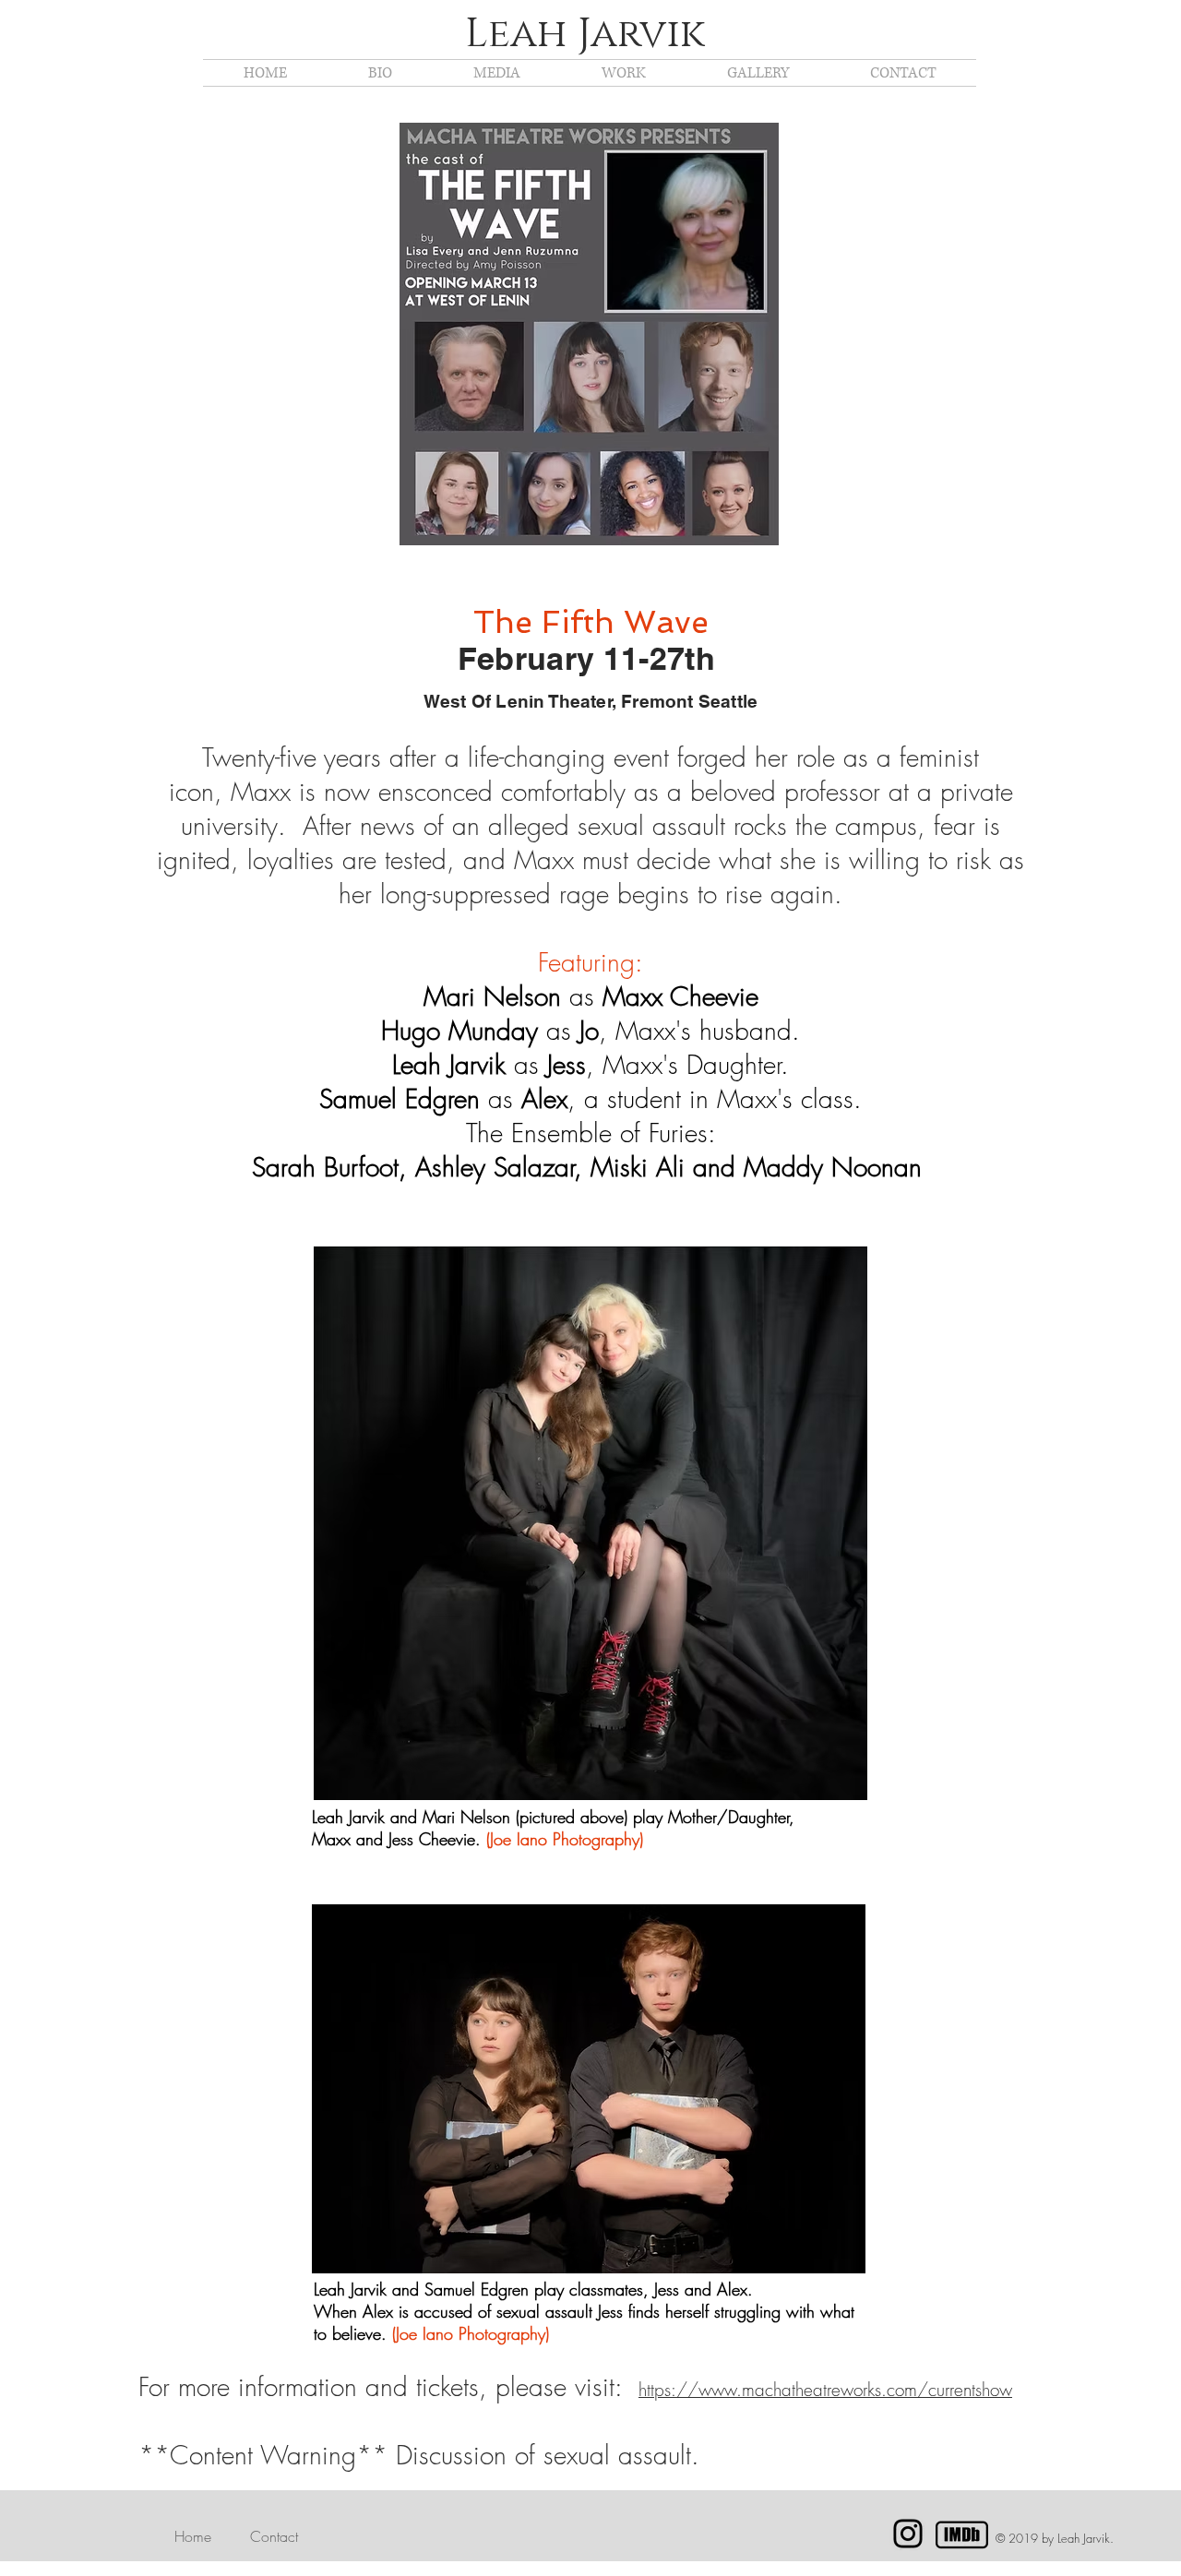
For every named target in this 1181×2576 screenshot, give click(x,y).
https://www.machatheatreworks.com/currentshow (825, 2390)
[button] (497, 73)
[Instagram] (908, 2534)
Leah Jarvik (585, 34)
